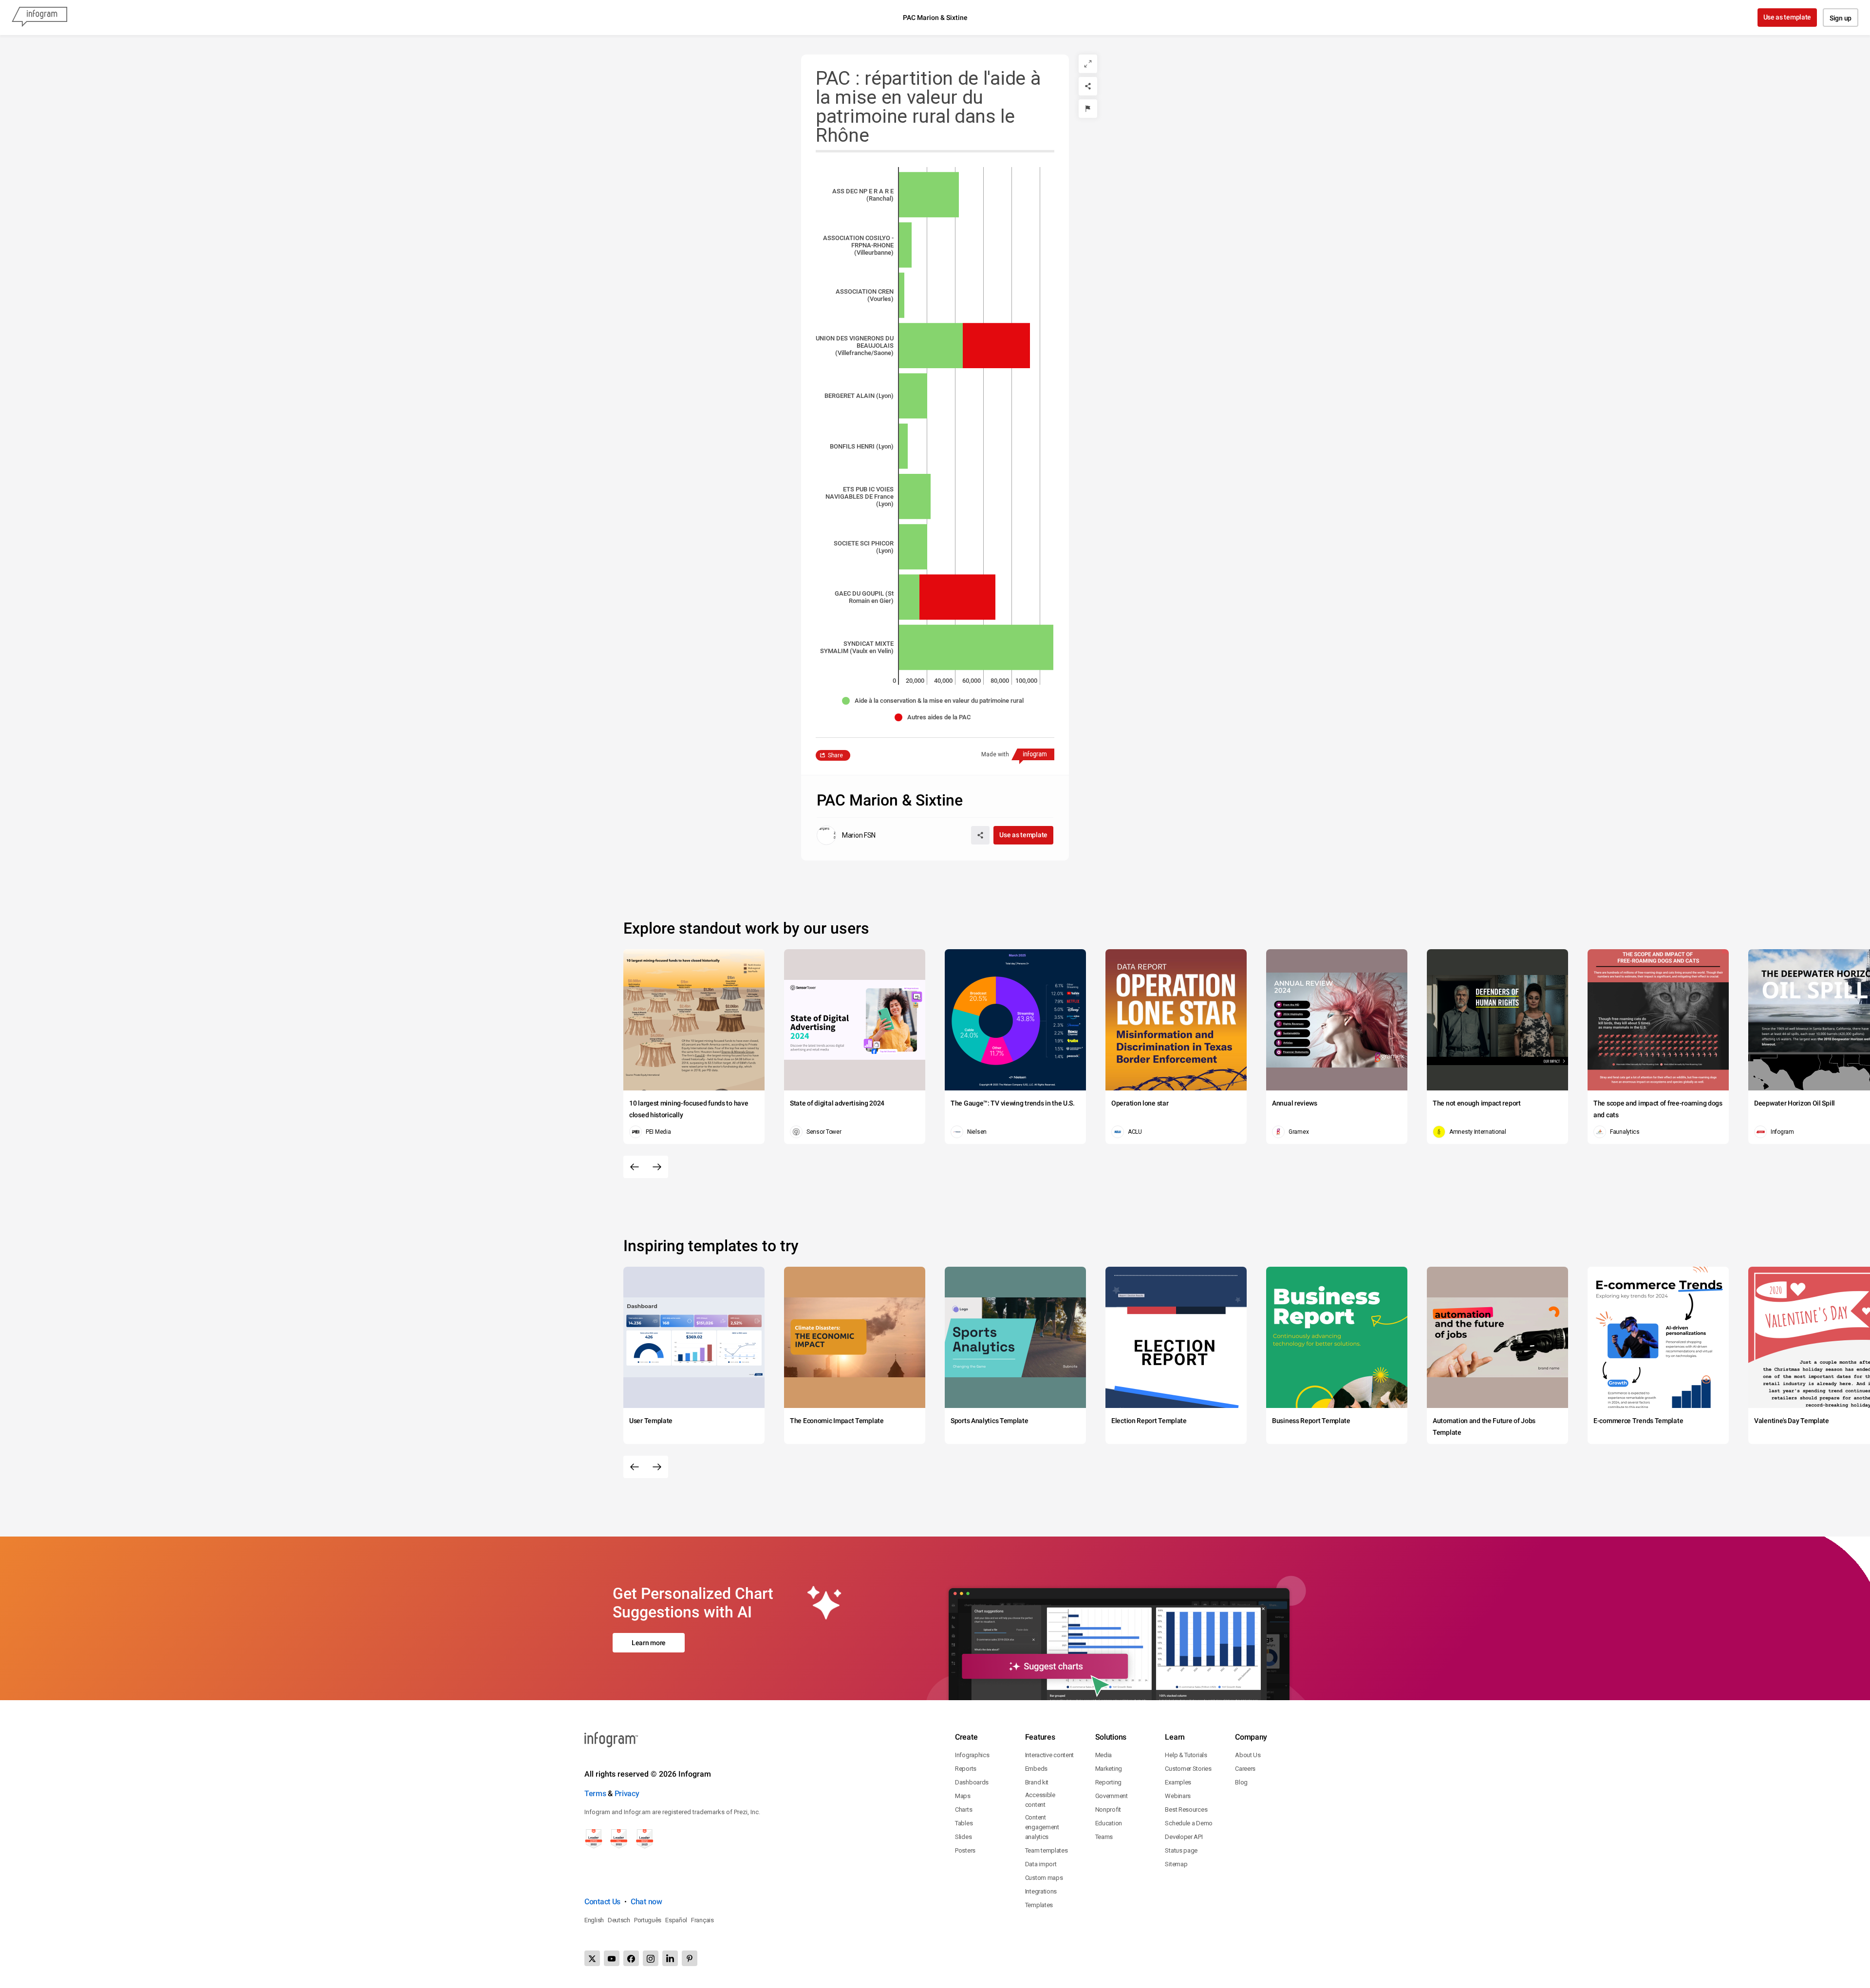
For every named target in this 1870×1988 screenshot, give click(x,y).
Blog (1241, 1782)
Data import (1041, 1864)
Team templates (1047, 1850)
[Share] (1088, 86)
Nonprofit (1108, 1810)
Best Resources (1186, 1810)
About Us (1248, 1755)
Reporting (1108, 1782)
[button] (935, 701)
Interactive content (1049, 1755)
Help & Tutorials (1186, 1755)
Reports (966, 1769)
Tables (964, 1823)
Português (648, 1920)
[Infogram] (39, 18)
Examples (1178, 1782)
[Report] (1088, 109)
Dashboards (972, 1782)
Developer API (1184, 1837)
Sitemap (1176, 1864)
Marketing (1109, 1769)
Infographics (972, 1755)
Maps (963, 1796)
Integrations (1041, 1891)
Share (835, 755)
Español (676, 1920)
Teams (1104, 1837)
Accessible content (1040, 1800)
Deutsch (619, 1920)
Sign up (1841, 18)
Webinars (1178, 1796)
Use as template (1787, 17)
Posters (965, 1850)
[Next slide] (657, 1167)
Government (1112, 1796)
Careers (1245, 1769)
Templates (1039, 1905)
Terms (595, 1793)
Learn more (649, 1643)
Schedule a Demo (1189, 1823)
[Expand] (1088, 64)
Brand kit (1037, 1782)
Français (702, 1920)
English (594, 1920)
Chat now (646, 1902)
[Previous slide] (635, 1167)
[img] (929, 195)
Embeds (1036, 1769)
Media (1104, 1755)
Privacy (627, 1793)
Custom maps (1044, 1878)
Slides (963, 1837)
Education (1109, 1823)
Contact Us (602, 1902)
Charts (963, 1810)
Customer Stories (1188, 1769)
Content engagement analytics (1042, 1827)
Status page (1181, 1850)
